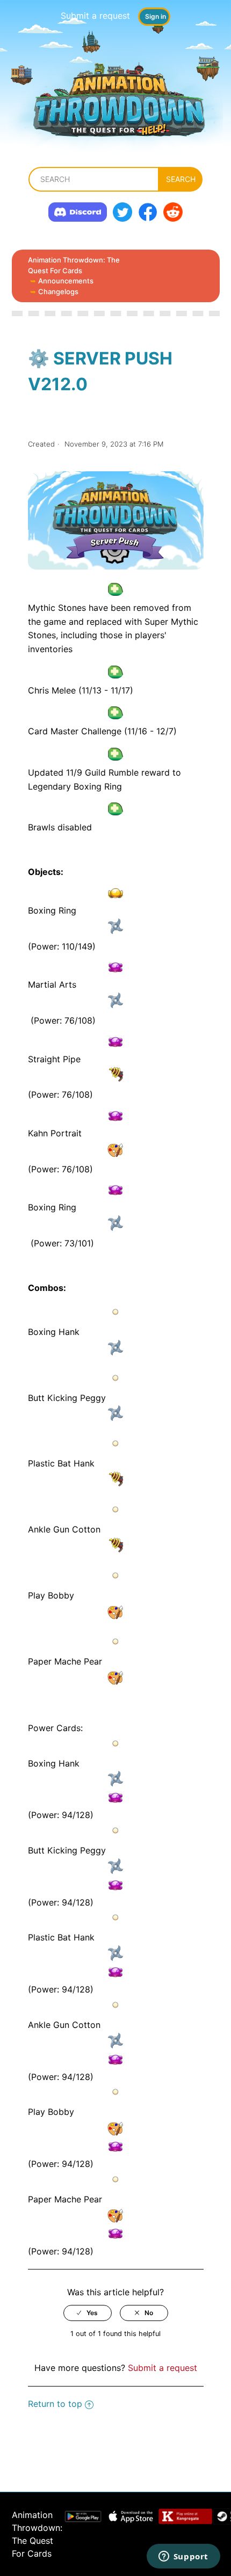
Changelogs (58, 291)
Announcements (66, 281)
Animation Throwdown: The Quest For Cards (74, 265)
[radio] (88, 2313)
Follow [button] (116, 416)
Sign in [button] (156, 16)
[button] (116, 592)
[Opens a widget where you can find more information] (183, 2557)
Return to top (55, 2404)
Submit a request (95, 16)
